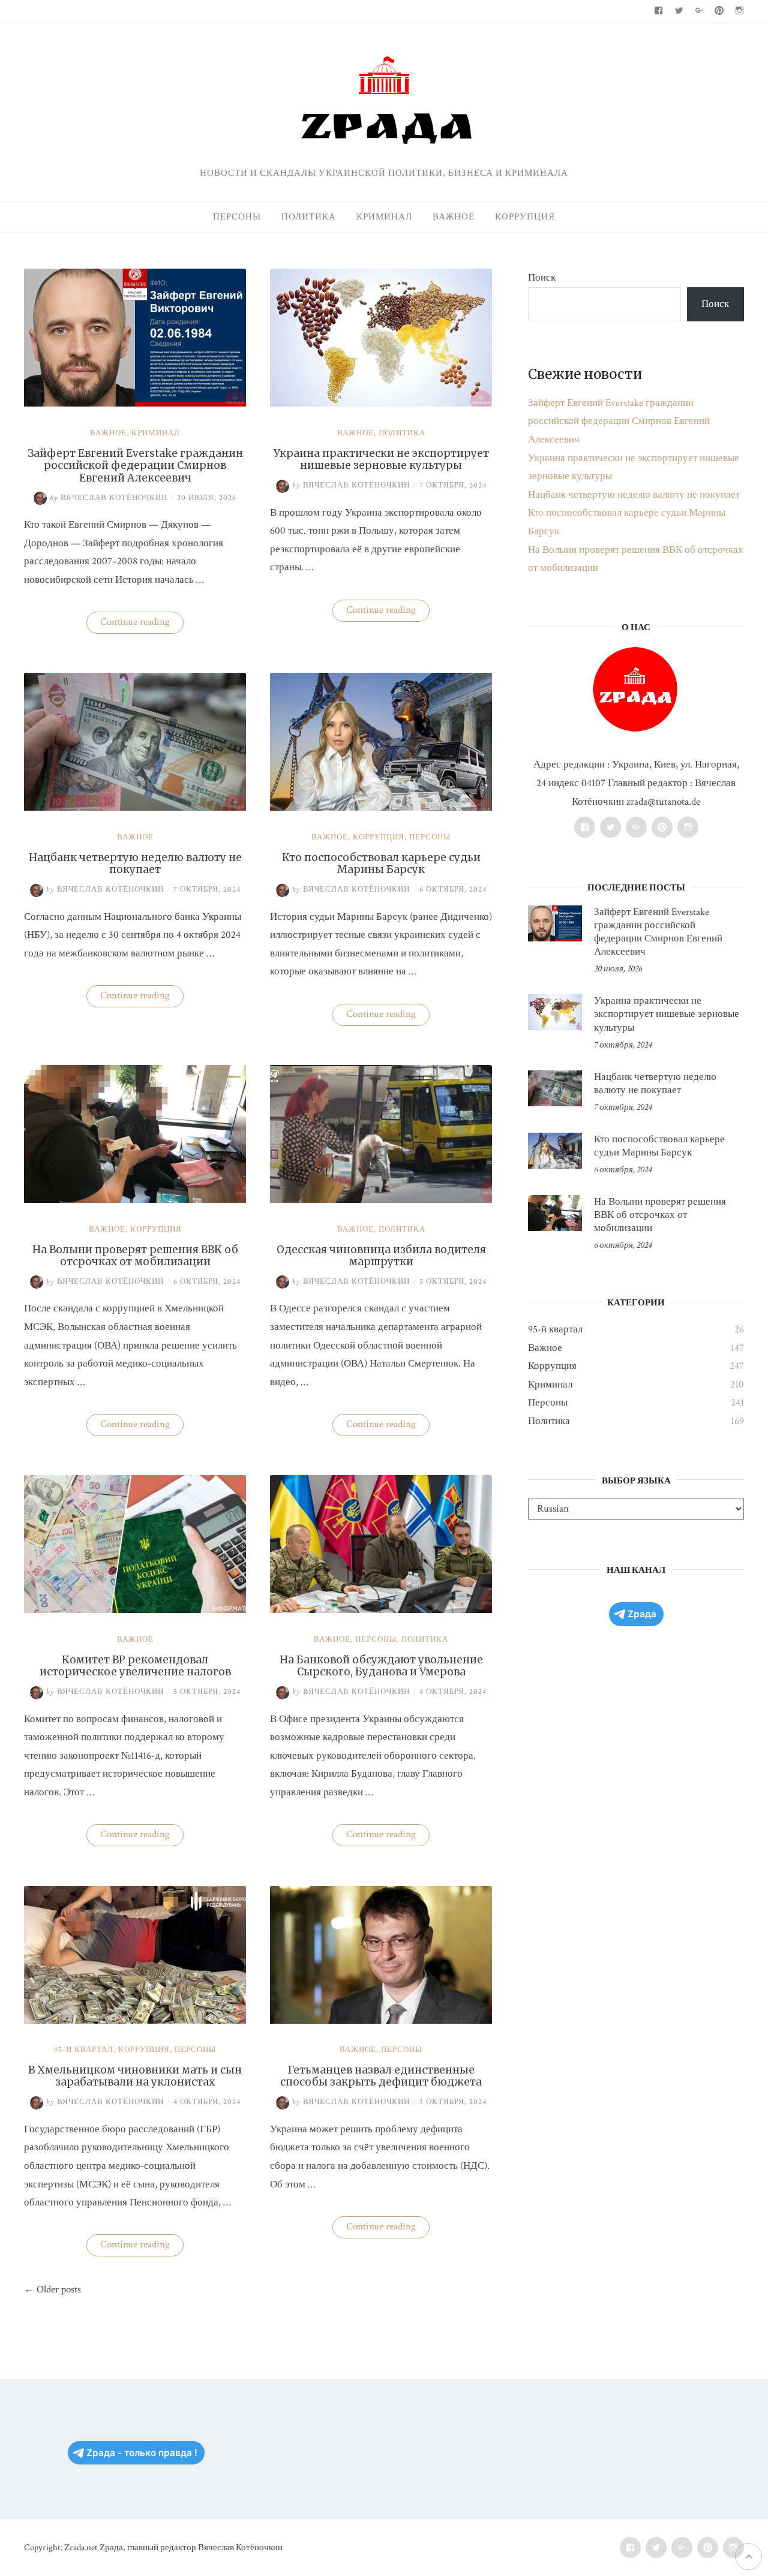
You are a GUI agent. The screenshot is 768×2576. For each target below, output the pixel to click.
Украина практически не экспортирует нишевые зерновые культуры (381, 459)
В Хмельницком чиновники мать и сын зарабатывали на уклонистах (135, 2076)
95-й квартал (84, 2050)
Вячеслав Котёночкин (109, 498)
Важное (454, 217)
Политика (309, 217)
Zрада (642, 1614)
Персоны (237, 217)
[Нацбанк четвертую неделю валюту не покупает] (135, 808)
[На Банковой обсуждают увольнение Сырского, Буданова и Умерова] (381, 1610)
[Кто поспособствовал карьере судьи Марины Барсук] (381, 808)
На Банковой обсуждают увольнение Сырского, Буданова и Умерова (381, 1666)
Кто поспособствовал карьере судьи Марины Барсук (381, 863)
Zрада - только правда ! (142, 2453)
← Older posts (52, 2289)
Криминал (384, 217)
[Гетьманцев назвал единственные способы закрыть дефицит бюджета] (381, 2021)
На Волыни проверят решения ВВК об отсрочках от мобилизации (135, 1256)
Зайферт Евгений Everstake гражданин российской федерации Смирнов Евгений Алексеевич (135, 466)
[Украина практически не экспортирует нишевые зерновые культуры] (381, 404)
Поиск (542, 278)
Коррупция (525, 217)
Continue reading (142, 624)
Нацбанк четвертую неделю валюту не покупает (135, 863)
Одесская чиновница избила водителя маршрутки (381, 1256)
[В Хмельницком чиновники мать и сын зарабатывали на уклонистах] (135, 2021)
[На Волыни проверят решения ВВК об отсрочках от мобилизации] (135, 1200)
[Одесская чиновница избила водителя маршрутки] (381, 1200)
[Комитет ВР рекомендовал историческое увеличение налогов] (135, 1610)
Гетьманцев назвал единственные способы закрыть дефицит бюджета (381, 2076)
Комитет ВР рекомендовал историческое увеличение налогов (135, 1666)
